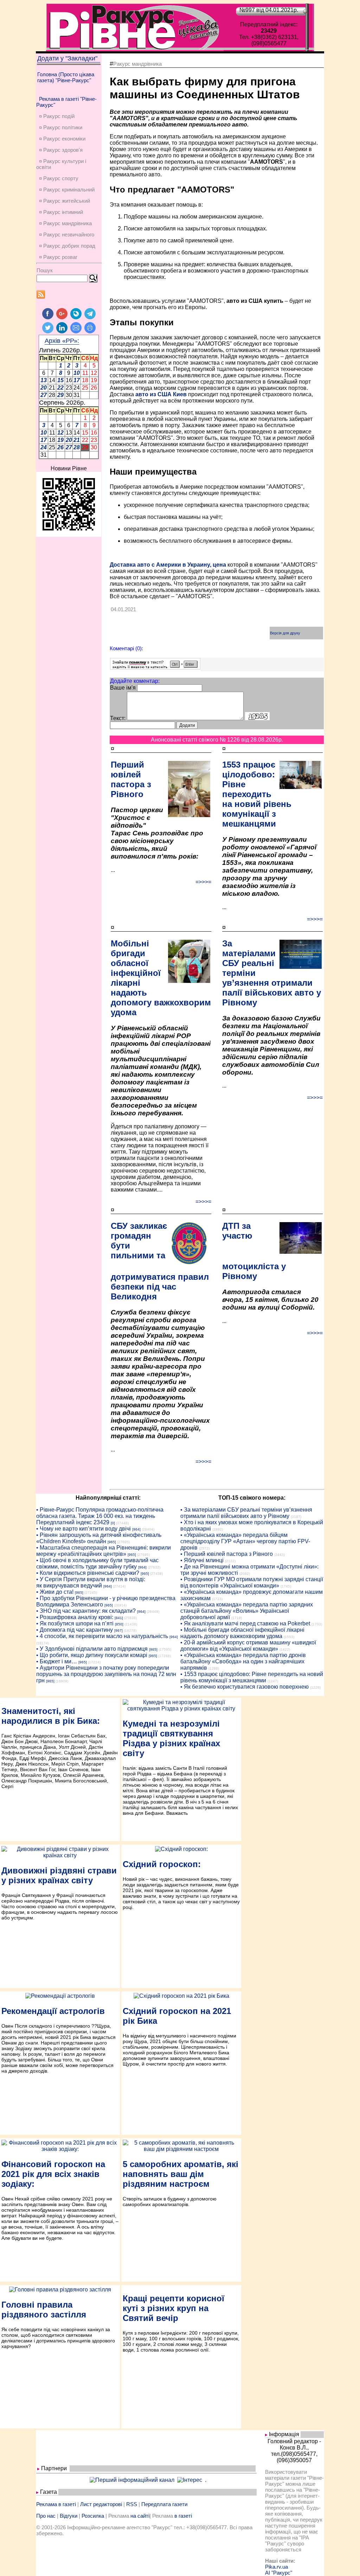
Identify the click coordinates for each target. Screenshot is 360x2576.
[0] (113, 1523)
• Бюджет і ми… (57, 1661)
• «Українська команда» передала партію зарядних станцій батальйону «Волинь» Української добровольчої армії (247, 1611)
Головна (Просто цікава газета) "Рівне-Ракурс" (66, 77)
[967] (118, 1631)
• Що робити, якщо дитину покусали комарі (92, 1655)
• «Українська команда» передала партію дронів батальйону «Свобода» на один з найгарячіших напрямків (243, 1661)
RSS (132, 2504)
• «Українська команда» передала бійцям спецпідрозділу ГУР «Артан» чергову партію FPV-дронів (245, 1541)
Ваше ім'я (123, 688)
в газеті (183, 2516)
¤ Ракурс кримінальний (67, 190)
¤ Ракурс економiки (62, 139)
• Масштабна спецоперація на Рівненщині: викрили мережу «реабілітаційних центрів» (104, 1551)
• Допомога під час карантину (75, 1630)
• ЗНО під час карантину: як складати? (86, 1611)
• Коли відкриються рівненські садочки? (88, 1573)
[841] (119, 1618)
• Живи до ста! (55, 1592)
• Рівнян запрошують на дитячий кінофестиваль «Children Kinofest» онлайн (99, 1538)
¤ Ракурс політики (61, 127)
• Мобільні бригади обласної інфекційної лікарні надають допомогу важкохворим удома (242, 1633)
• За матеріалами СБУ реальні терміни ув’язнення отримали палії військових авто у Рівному (246, 1513)
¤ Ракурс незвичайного (67, 234)
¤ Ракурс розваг (58, 257)
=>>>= (203, 882)
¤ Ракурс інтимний (61, 212)
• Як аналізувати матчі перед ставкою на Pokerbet (245, 1623)
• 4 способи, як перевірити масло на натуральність (102, 1636)
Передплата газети (164, 2504)
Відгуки (69, 2516)
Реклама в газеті (56, 2504)
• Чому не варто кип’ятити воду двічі (83, 1529)
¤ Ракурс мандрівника (65, 223)
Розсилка (93, 2516)
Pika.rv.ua (277, 2567)
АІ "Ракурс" (279, 2573)
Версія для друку (285, 633)
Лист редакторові (101, 2504)
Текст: (118, 718)
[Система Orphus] (155, 668)
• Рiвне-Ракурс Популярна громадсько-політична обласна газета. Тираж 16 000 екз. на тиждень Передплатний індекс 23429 (100, 1516)
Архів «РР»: (62, 341)
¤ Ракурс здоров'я (61, 150)
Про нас (46, 2516)
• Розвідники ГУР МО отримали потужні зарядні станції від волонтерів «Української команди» (252, 1582)
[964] (136, 1529)
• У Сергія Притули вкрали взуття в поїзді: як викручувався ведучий (91, 1582)
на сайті (140, 2516)
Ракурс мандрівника (137, 64)
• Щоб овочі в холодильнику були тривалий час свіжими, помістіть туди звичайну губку (97, 1563)
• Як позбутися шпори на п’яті (75, 1623)
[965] (112, 1542)
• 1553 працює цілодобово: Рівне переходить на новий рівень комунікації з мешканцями (252, 1677)
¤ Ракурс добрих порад (67, 246)
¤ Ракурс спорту (59, 178)
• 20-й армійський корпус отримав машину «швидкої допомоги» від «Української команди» (248, 1646)
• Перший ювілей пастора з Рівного (227, 1554)
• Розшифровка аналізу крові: (75, 1617)
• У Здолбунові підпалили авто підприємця (92, 1649)
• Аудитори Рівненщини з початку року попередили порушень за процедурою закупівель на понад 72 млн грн (106, 1674)
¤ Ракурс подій (57, 116)
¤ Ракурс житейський (65, 201)
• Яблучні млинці (202, 1560)
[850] (119, 1624)
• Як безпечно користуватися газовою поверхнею (245, 1687)
